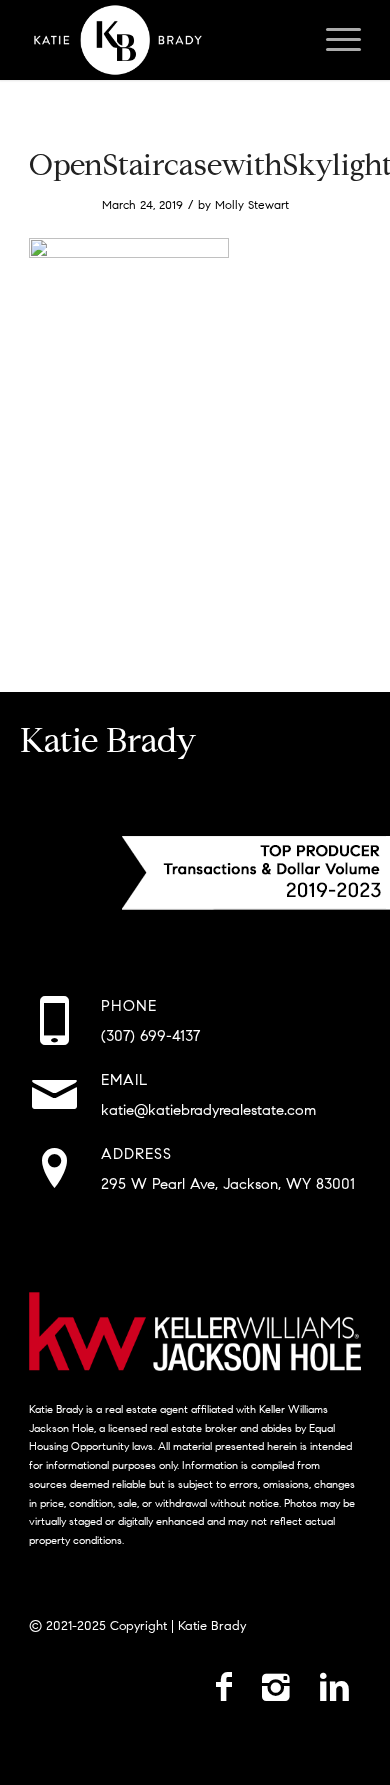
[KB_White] (161, 40)
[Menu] (333, 40)
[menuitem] (333, 40)
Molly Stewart (252, 204)
